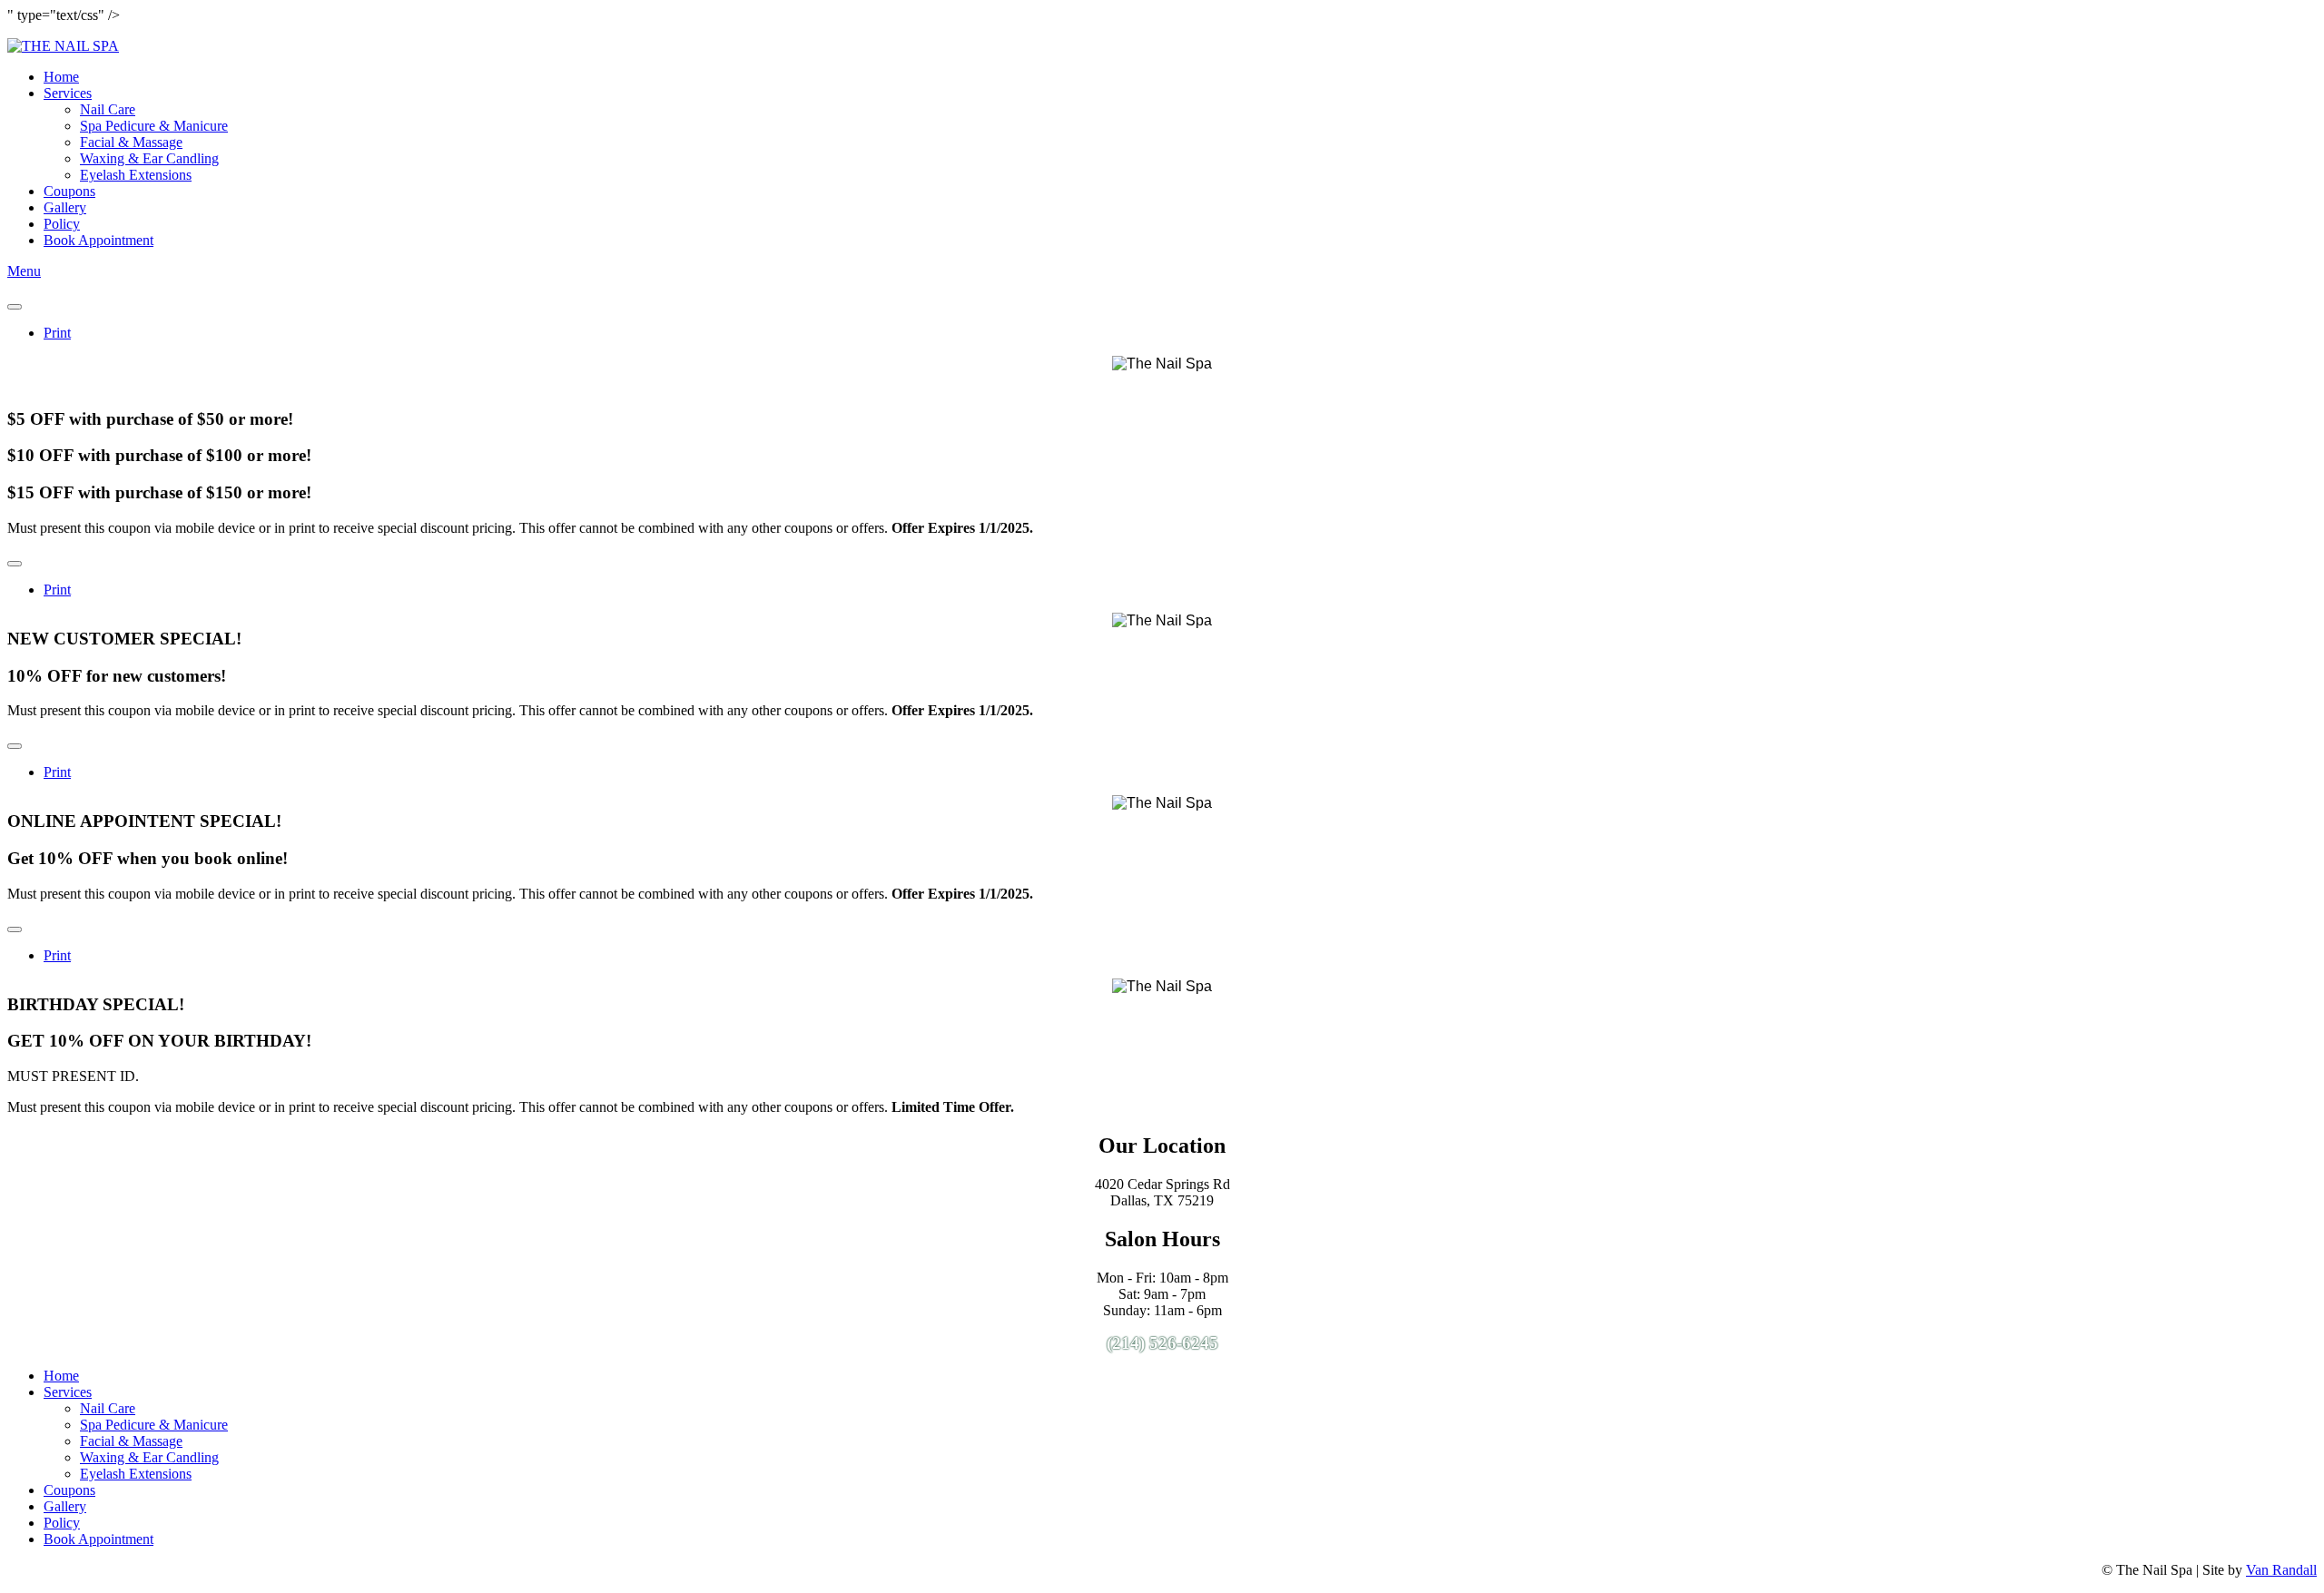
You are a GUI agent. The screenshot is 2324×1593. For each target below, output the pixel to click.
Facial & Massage (131, 142)
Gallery (65, 207)
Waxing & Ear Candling (149, 158)
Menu (24, 271)
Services (68, 93)
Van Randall (2281, 1570)
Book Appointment (98, 240)
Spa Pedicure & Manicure (154, 126)
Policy (62, 224)
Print (57, 333)
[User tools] (15, 307)
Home (61, 77)
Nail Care (108, 109)
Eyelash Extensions (136, 175)
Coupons (69, 191)
